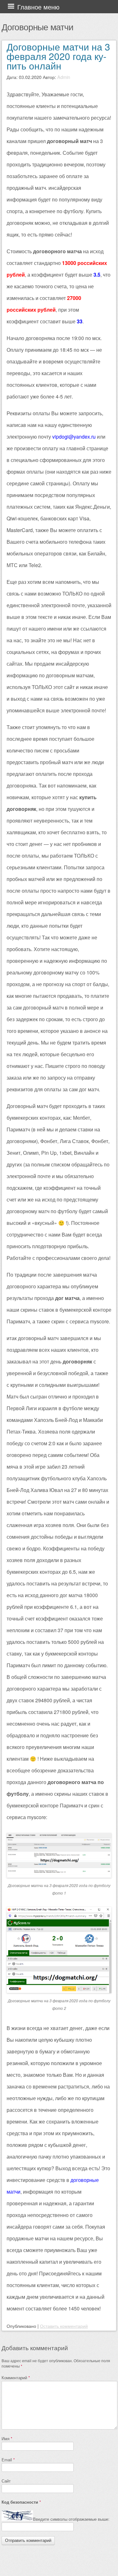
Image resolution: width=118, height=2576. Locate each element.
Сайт (6, 2481)
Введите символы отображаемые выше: (71, 2519)
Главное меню (38, 7)
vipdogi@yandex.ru (74, 437)
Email (8, 2460)
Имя (7, 2438)
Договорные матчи (37, 27)
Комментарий (16, 2378)
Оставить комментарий (64, 2326)
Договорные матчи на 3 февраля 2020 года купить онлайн (58, 56)
